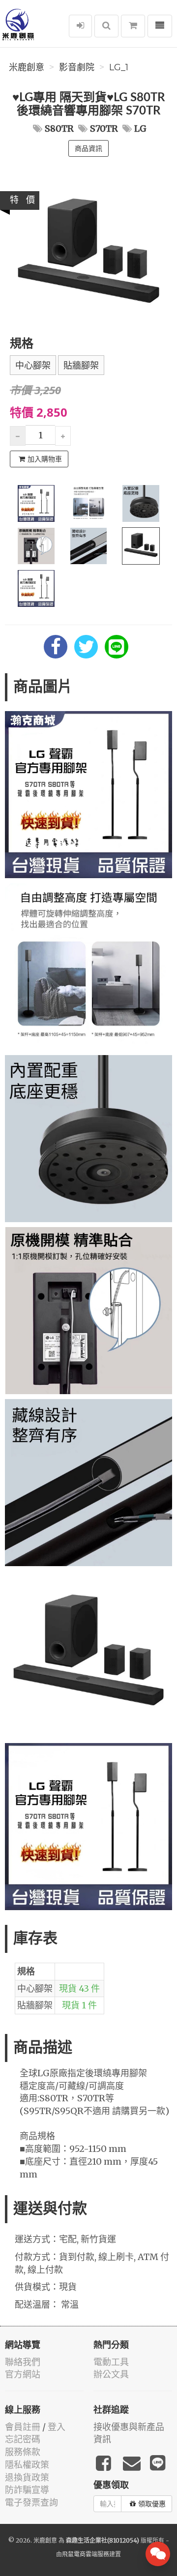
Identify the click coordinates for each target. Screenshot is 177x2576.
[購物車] (133, 26)
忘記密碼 (23, 2439)
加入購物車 (45, 459)
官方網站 (23, 2374)
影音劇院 (77, 67)
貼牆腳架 (81, 366)
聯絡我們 (23, 2362)
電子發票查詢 (31, 2503)
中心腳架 (33, 366)
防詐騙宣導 (27, 2490)
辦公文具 (111, 2374)
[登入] (80, 26)
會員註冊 (23, 2427)
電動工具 (111, 2362)
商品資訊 (88, 148)
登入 (57, 2427)
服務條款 (23, 2452)
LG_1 (119, 67)
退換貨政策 (27, 2477)
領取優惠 (152, 2504)
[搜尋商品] (106, 26)
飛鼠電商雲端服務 (86, 2554)
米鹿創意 (27, 67)
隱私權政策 (27, 2465)
